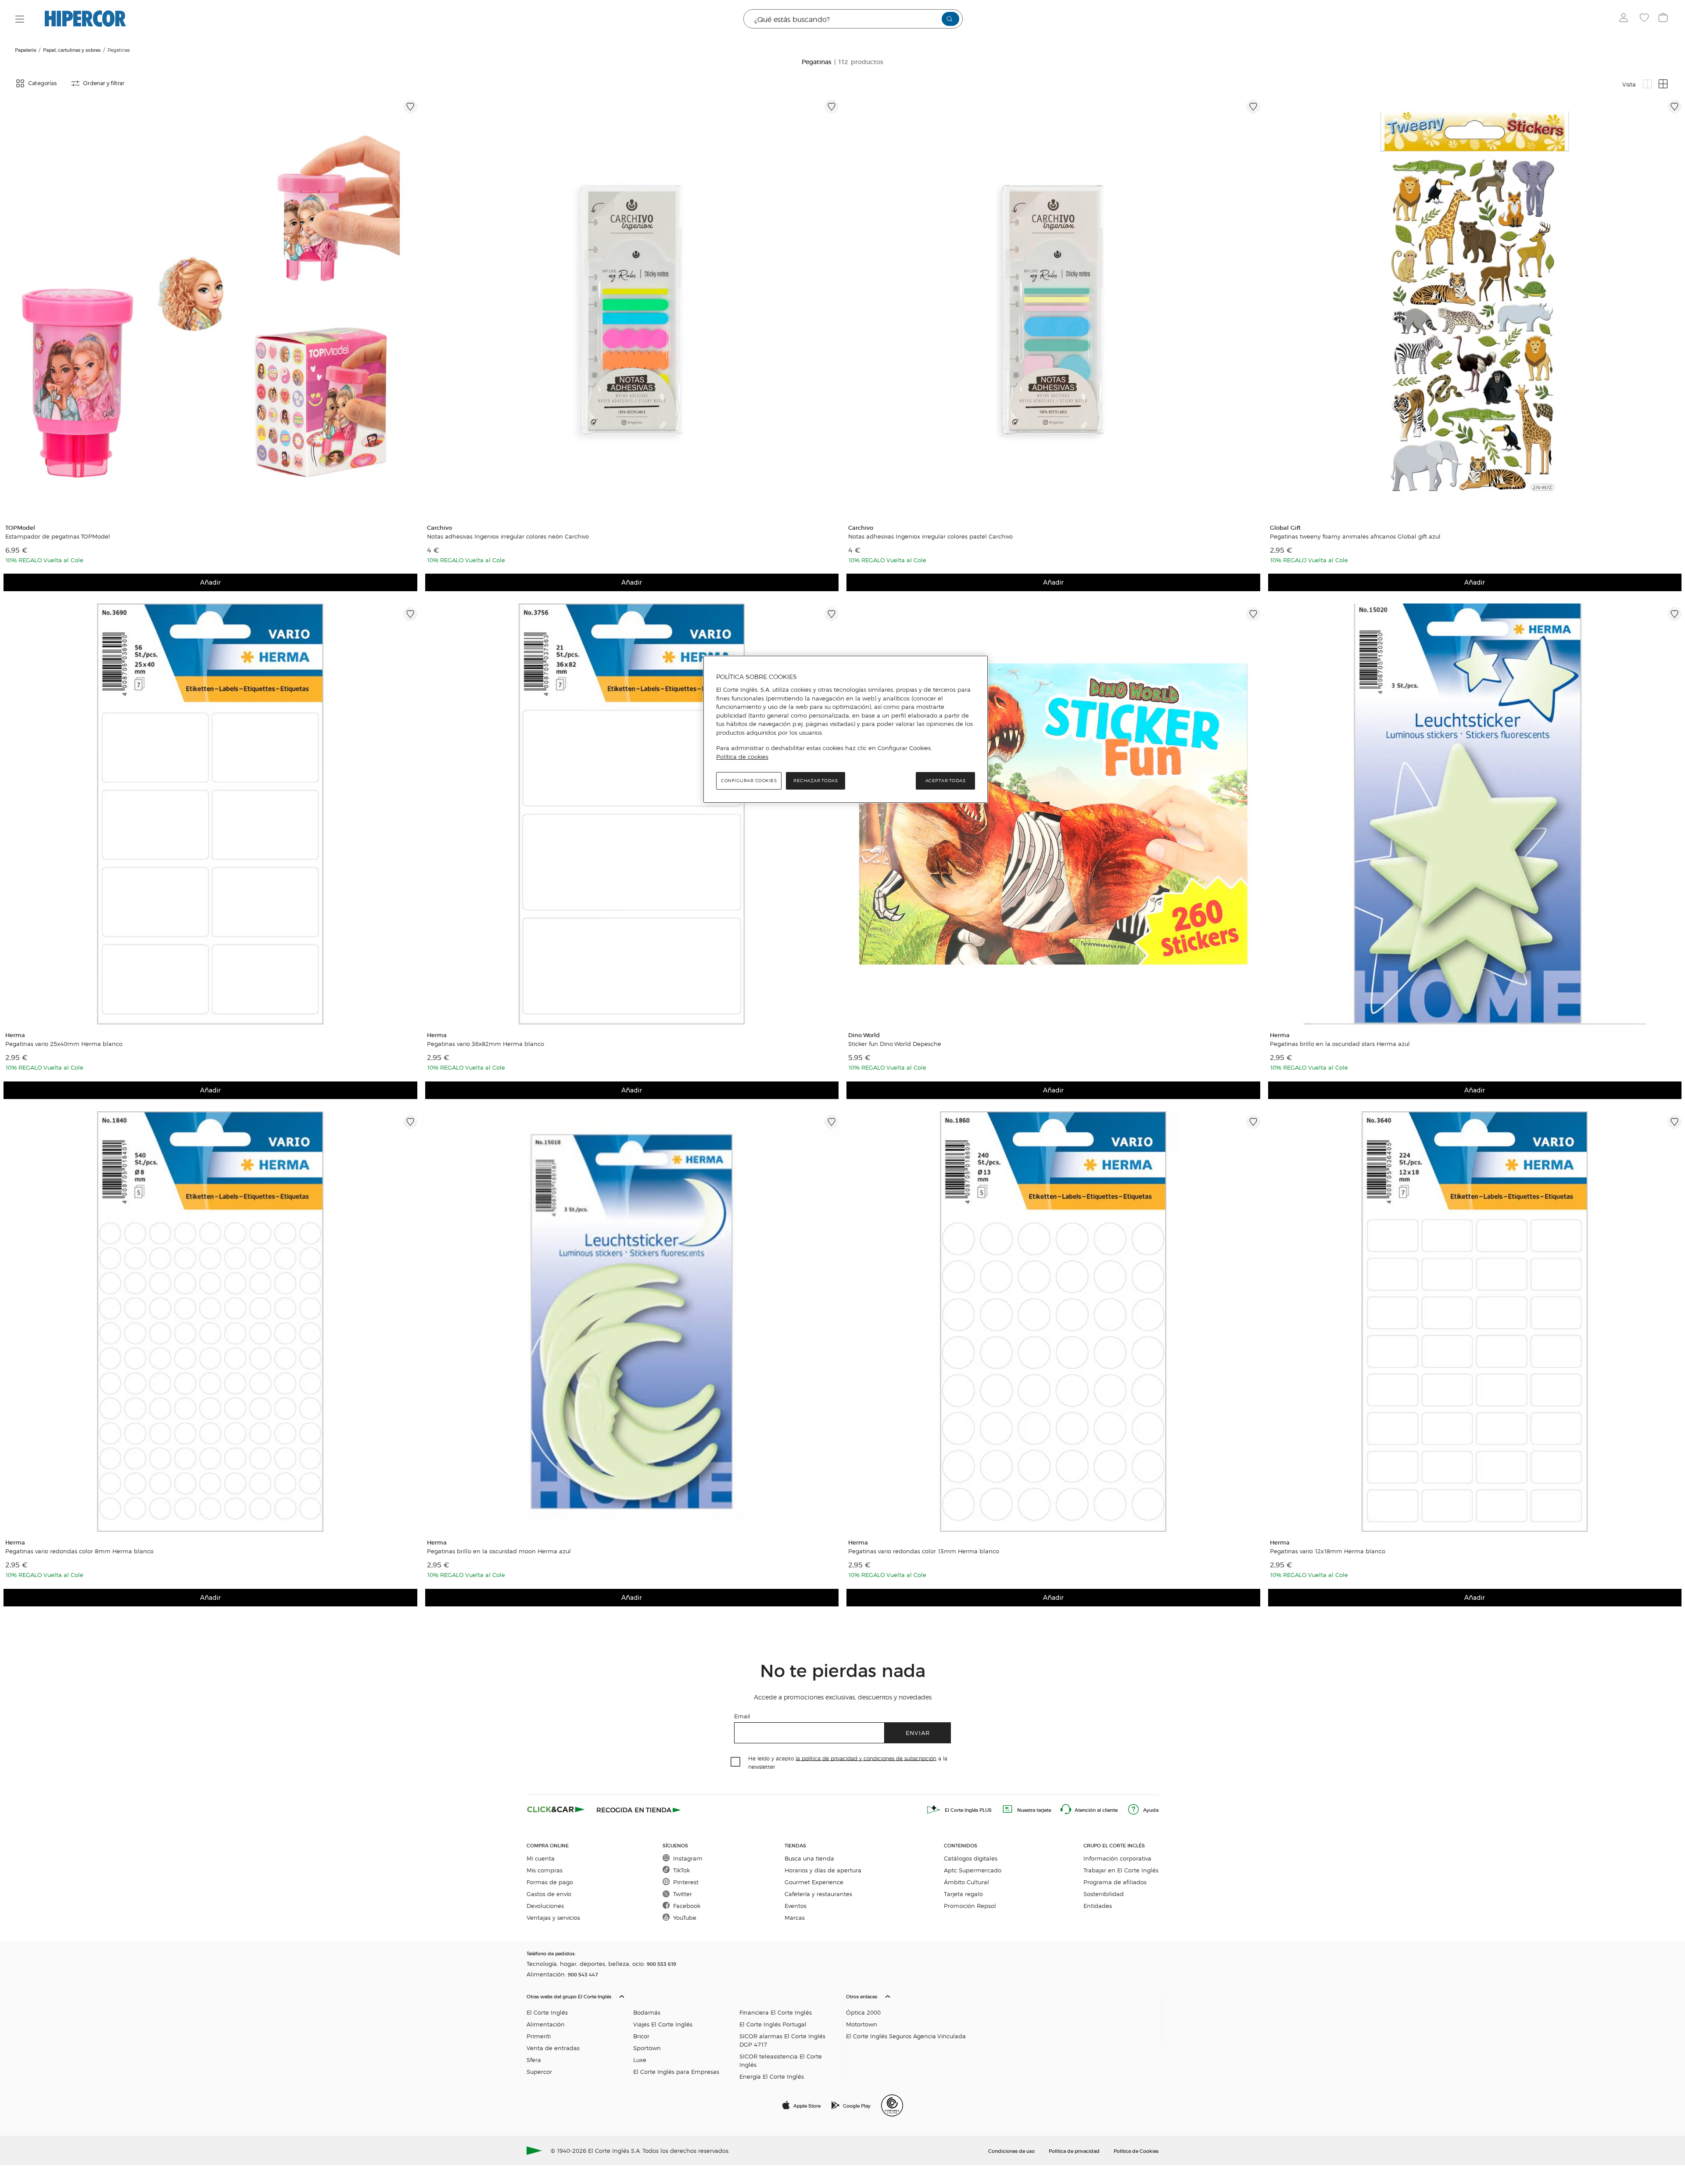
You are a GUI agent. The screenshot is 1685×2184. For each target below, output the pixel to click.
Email (742, 1716)
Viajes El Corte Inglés (663, 2024)
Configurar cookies (749, 781)
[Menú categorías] (20, 19)
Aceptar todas (946, 781)
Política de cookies (742, 757)
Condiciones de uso (1011, 2151)
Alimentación (546, 2024)
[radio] (1647, 84)
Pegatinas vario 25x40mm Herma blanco (64, 1044)
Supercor (539, 2071)
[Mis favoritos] (1645, 19)
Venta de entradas (553, 2048)
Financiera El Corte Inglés (776, 2012)
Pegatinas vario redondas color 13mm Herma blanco (924, 1551)
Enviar (918, 1733)
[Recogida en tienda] (639, 1810)
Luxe (640, 2060)
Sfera (534, 2060)
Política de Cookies (1136, 2151)
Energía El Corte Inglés (772, 2076)
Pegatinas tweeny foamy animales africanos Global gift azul (1355, 536)
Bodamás (647, 2012)
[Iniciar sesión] (1626, 19)
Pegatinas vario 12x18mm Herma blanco (1328, 1551)
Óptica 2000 (863, 2012)
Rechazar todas (816, 781)
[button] (683, 2034)
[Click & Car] (556, 1810)
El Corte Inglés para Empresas (676, 2071)
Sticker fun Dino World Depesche (895, 1044)
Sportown (647, 2048)
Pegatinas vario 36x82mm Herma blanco (486, 1044)
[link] (210, 307)
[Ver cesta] (1664, 19)
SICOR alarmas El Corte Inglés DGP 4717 (782, 2040)
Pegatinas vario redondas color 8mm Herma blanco (79, 1551)
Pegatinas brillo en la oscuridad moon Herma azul (499, 1551)
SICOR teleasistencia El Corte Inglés (781, 2060)
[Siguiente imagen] (412, 307)
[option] (210, 307)
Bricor (641, 2036)
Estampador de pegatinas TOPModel (58, 536)
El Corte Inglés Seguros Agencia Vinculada (906, 2036)
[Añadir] (410, 107)
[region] (846, 729)
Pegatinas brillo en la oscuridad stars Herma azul (1340, 1044)
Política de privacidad (1074, 2151)
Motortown (862, 2024)
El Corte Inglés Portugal (773, 2024)
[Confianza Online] (892, 2105)
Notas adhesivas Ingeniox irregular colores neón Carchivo (508, 536)
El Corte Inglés (547, 2012)
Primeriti (539, 2036)
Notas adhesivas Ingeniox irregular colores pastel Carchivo (930, 536)
